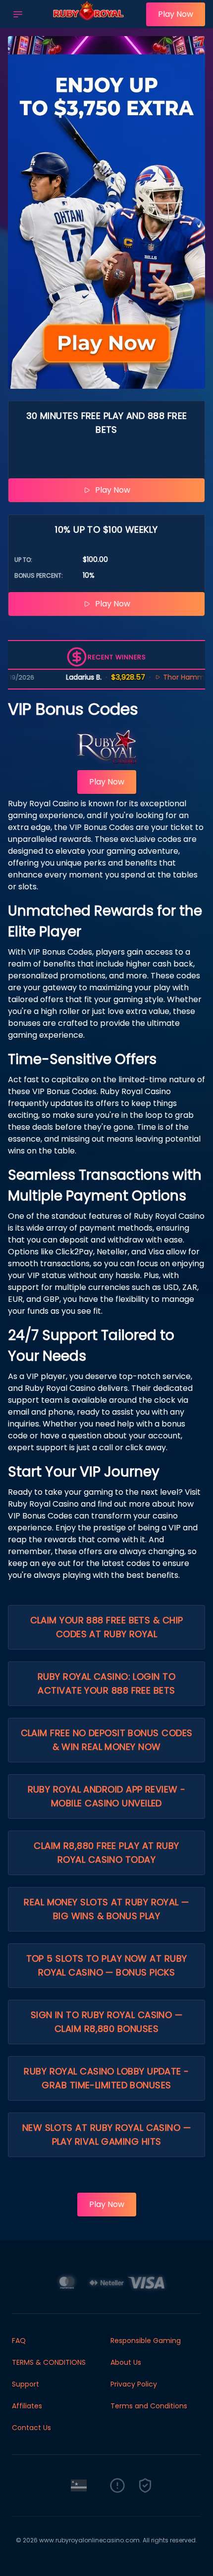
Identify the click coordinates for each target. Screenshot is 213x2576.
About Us (126, 2362)
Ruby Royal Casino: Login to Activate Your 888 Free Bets (106, 1683)
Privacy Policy (134, 2384)
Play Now (176, 14)
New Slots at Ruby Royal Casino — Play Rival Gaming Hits (106, 2135)
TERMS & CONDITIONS (49, 2362)
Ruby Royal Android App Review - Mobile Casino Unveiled (107, 1796)
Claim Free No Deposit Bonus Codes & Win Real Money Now (107, 1740)
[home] (87, 21)
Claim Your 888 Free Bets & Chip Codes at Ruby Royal (107, 1627)
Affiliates (27, 2406)
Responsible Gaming (146, 2341)
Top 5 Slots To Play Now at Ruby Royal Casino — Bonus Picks (107, 1965)
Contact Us (31, 2428)
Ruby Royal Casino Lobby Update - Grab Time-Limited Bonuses (106, 2078)
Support (26, 2384)
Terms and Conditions (149, 2406)
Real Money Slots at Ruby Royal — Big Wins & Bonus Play (106, 1909)
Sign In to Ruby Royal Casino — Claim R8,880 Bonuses (107, 2022)
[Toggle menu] (18, 14)
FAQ (19, 2341)
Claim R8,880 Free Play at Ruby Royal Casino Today (106, 1853)
